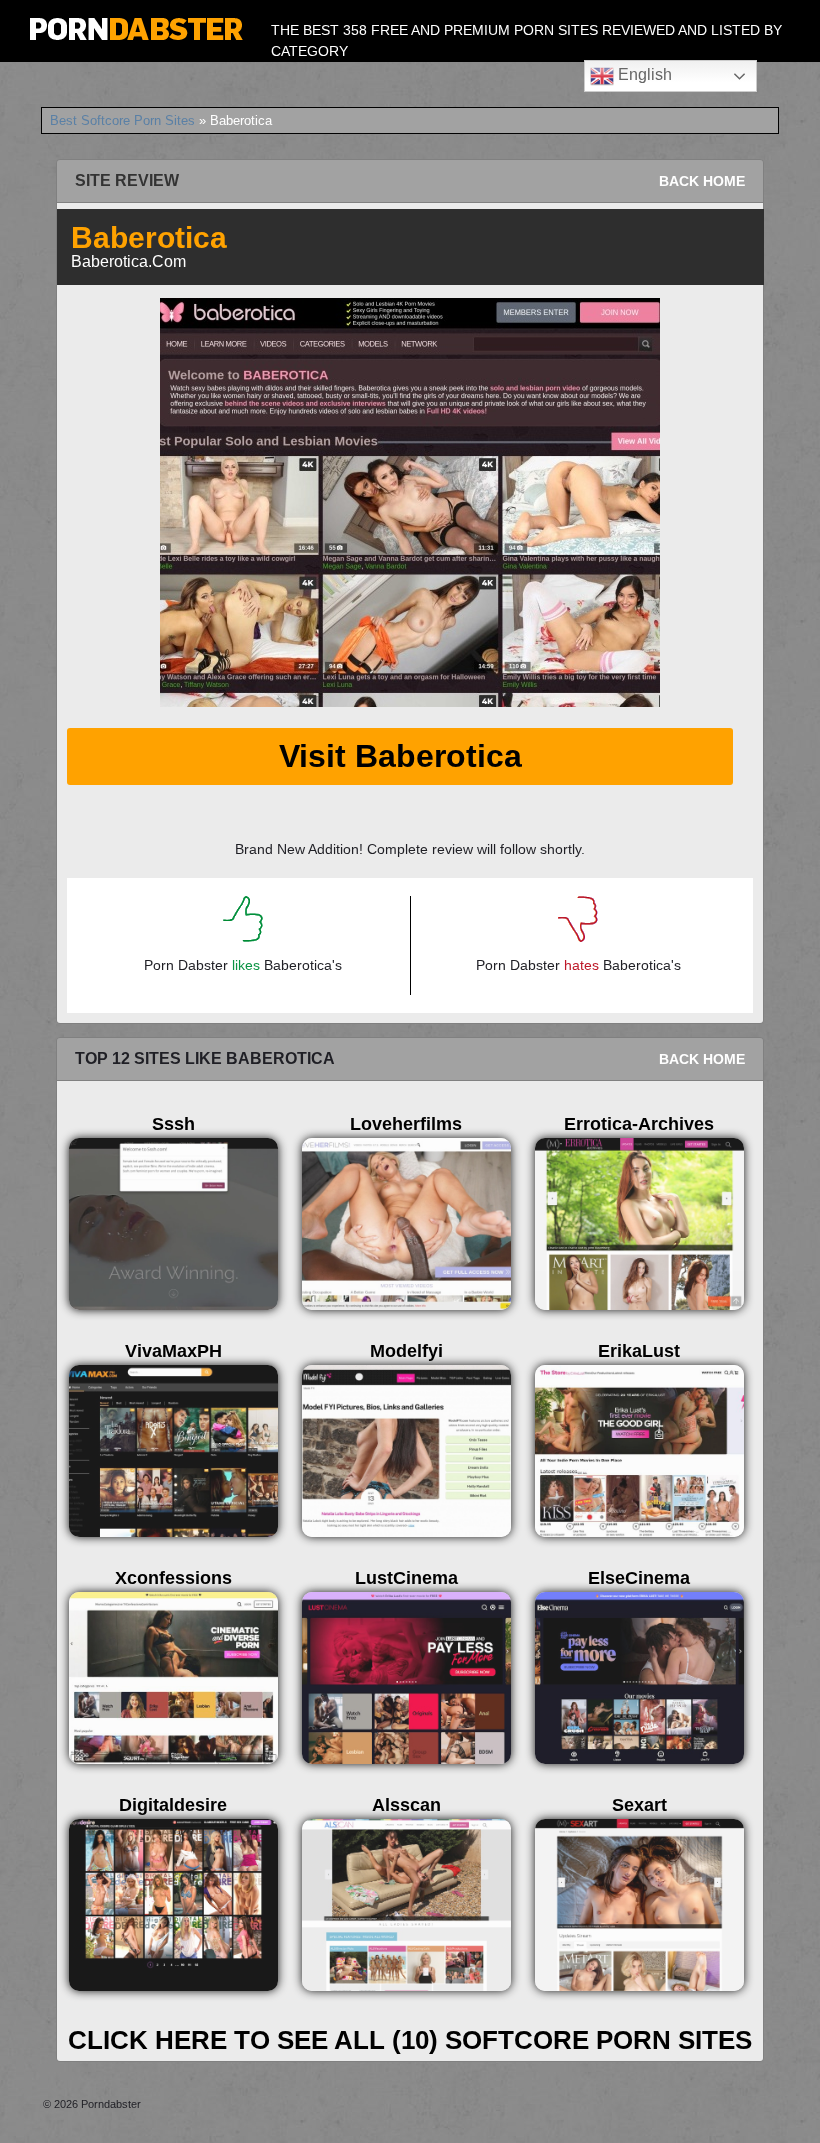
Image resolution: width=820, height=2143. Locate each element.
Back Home (702, 181)
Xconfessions (173, 1578)
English (643, 74)
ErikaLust (639, 1351)
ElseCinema (639, 1578)
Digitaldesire (173, 1805)
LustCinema (406, 1578)
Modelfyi (406, 1351)
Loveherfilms (406, 1124)
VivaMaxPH (173, 1351)
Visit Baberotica (400, 756)
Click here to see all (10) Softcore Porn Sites (410, 2040)
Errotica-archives (639, 1124)
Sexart (639, 1805)
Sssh (173, 1124)
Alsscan (406, 1805)
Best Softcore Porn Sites (122, 120)
